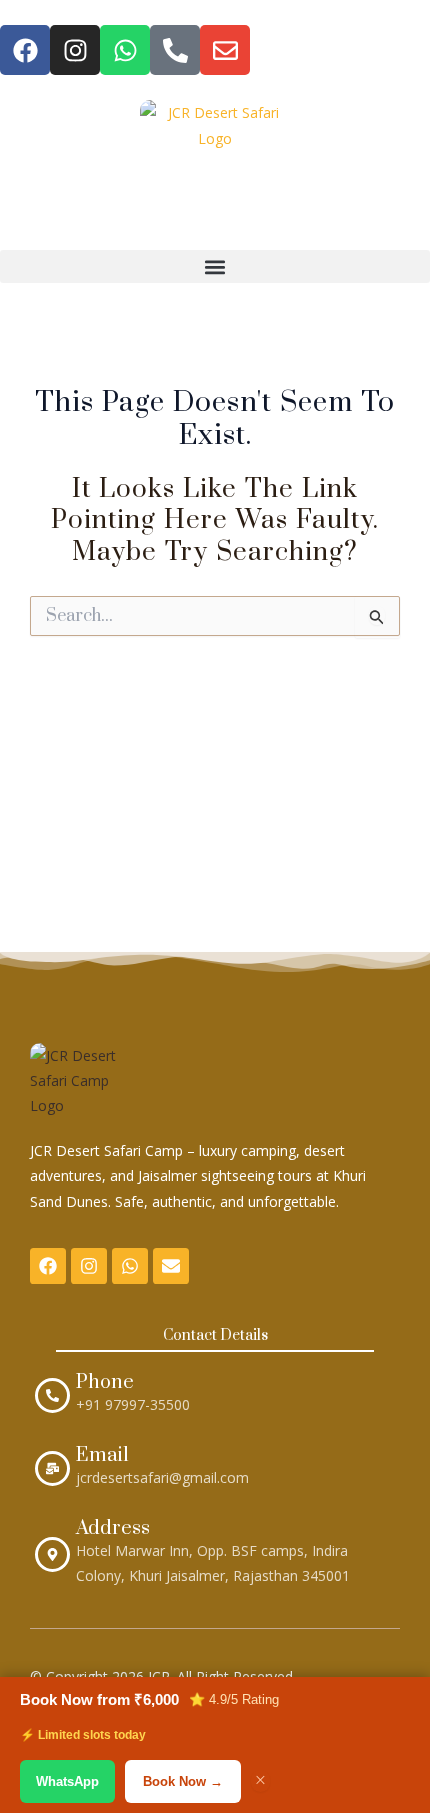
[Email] (52, 1468)
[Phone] (52, 1395)
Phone (105, 1382)
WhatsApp (67, 1781)
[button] (215, 266)
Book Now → (183, 1781)
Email (102, 1455)
